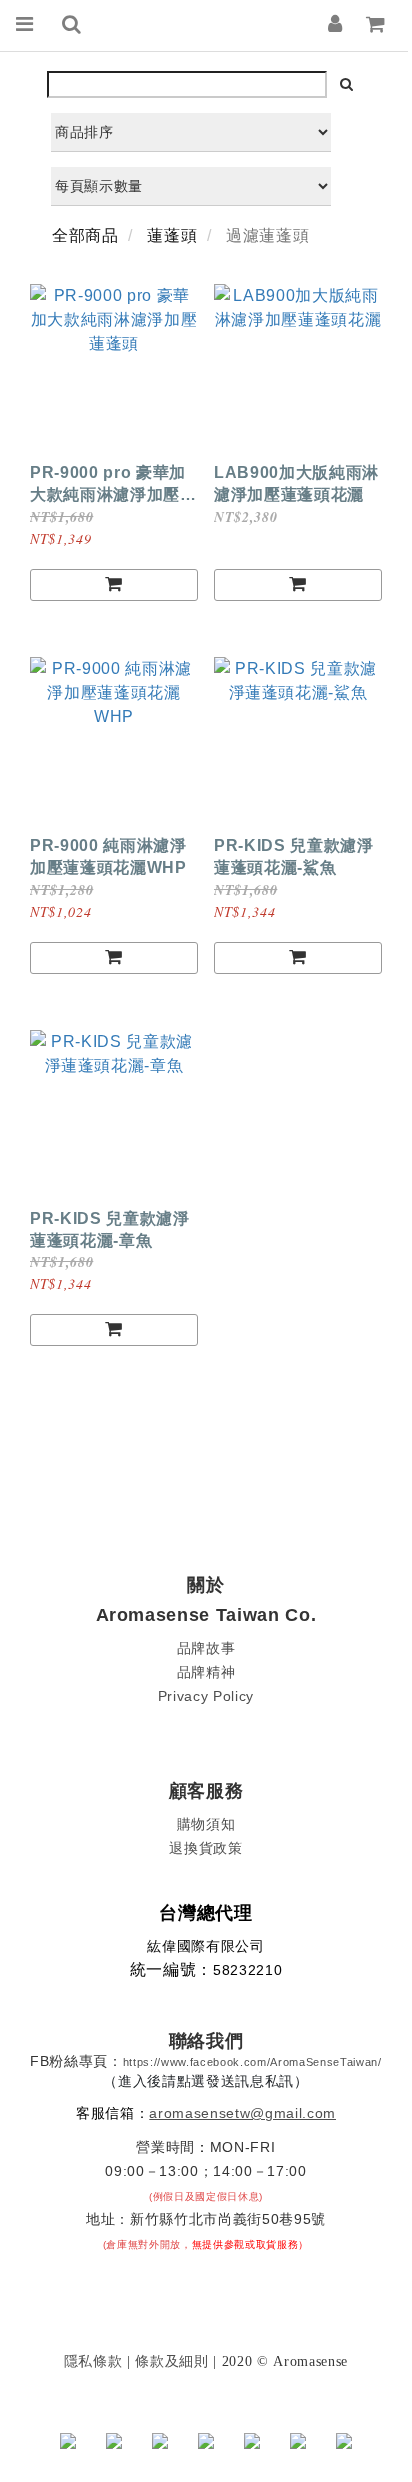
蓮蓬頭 (172, 235)
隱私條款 (93, 2361)
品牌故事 (206, 1648)
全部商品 (85, 235)
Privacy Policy (206, 1696)
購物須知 (206, 1824)
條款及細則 (171, 2361)
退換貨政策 (205, 1848)
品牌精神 (206, 1672)
